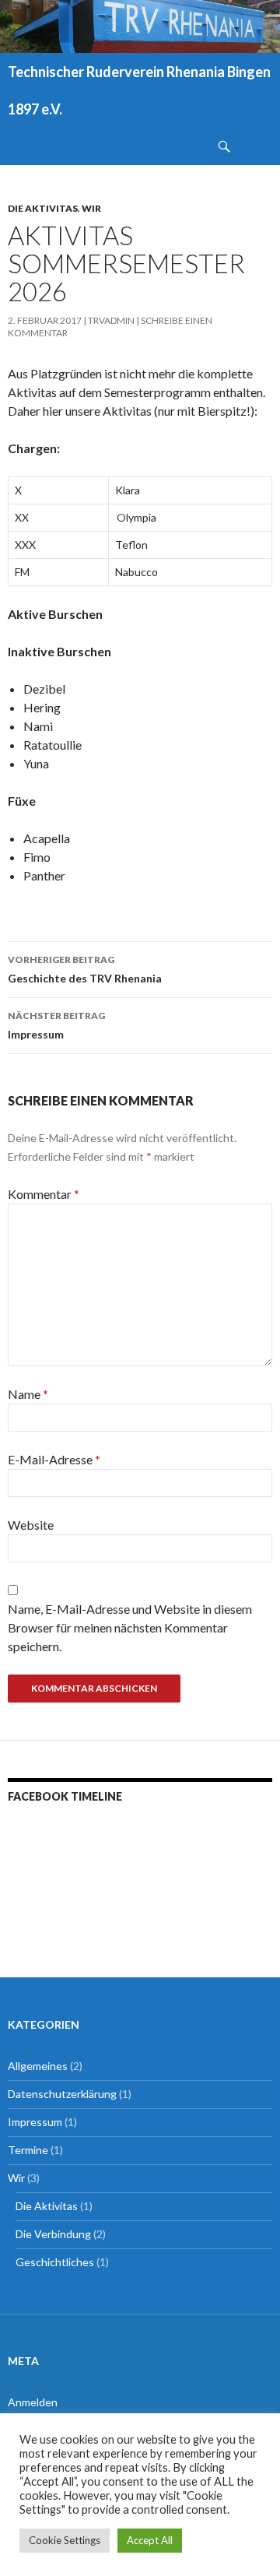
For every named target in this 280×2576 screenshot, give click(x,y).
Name (28, 1394)
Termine (28, 2150)
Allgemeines (38, 2066)
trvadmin (111, 320)
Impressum (56, 1025)
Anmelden (33, 2402)
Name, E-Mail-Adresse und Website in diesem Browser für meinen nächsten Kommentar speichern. (130, 1627)
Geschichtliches (55, 2262)
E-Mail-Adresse (54, 1459)
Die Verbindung (53, 2234)
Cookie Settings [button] (65, 2540)
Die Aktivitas (43, 208)
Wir (91, 208)
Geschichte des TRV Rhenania (85, 969)
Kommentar (44, 1194)
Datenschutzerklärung (62, 2094)
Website (31, 1525)
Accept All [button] (150, 2540)
